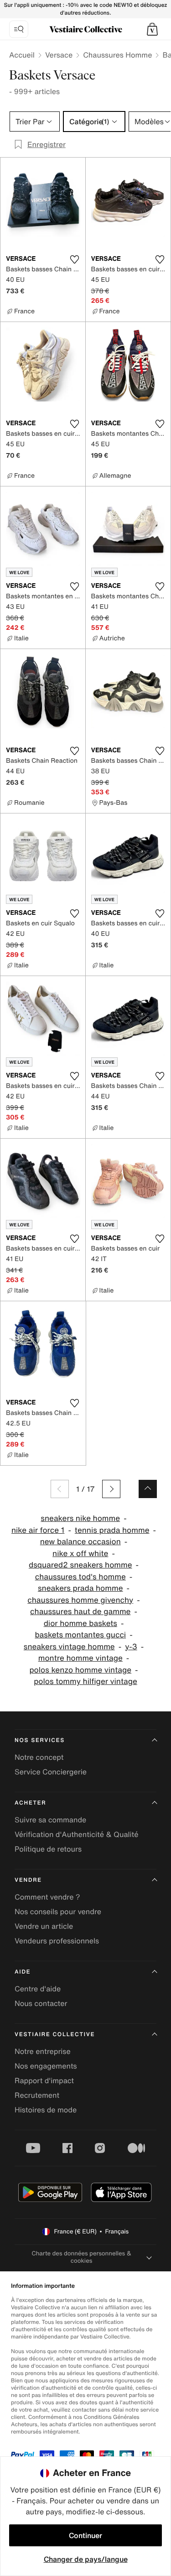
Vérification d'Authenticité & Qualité (77, 1834)
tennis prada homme (112, 1530)
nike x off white (80, 1554)
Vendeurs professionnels (57, 1941)
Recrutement (37, 2095)
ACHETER (31, 1803)
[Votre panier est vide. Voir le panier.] (152, 29)
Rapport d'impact (44, 2080)
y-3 (131, 1647)
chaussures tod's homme (80, 1577)
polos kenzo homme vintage (80, 1670)
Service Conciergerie (51, 1772)
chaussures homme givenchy (80, 1600)
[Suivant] (111, 1489)
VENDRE (28, 1880)
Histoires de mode (46, 2110)
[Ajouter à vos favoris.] (75, 259)
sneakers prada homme (80, 1588)
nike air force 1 (38, 1530)
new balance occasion (80, 1542)
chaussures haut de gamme (80, 1612)
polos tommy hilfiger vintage (85, 1681)
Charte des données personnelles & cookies (81, 2257)
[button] (152, 29)
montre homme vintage (80, 1658)
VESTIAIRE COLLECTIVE (55, 2035)
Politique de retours (48, 1849)
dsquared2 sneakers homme (80, 1565)
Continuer (85, 2535)
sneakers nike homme (80, 1518)
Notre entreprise (43, 2051)
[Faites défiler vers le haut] (148, 1489)
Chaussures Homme (117, 55)
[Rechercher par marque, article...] (19, 29)
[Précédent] (60, 1489)
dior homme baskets (80, 1623)
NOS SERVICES (40, 1740)
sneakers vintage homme (69, 1647)
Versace (59, 55)
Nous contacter (41, 2003)
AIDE (23, 1972)
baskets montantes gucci (80, 1635)
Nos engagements (46, 2066)
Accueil (22, 55)
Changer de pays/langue (86, 2559)
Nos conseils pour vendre (58, 1911)
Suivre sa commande (50, 1820)
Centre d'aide (38, 1989)
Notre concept (39, 1757)
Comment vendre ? (47, 1897)
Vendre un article (44, 1926)
